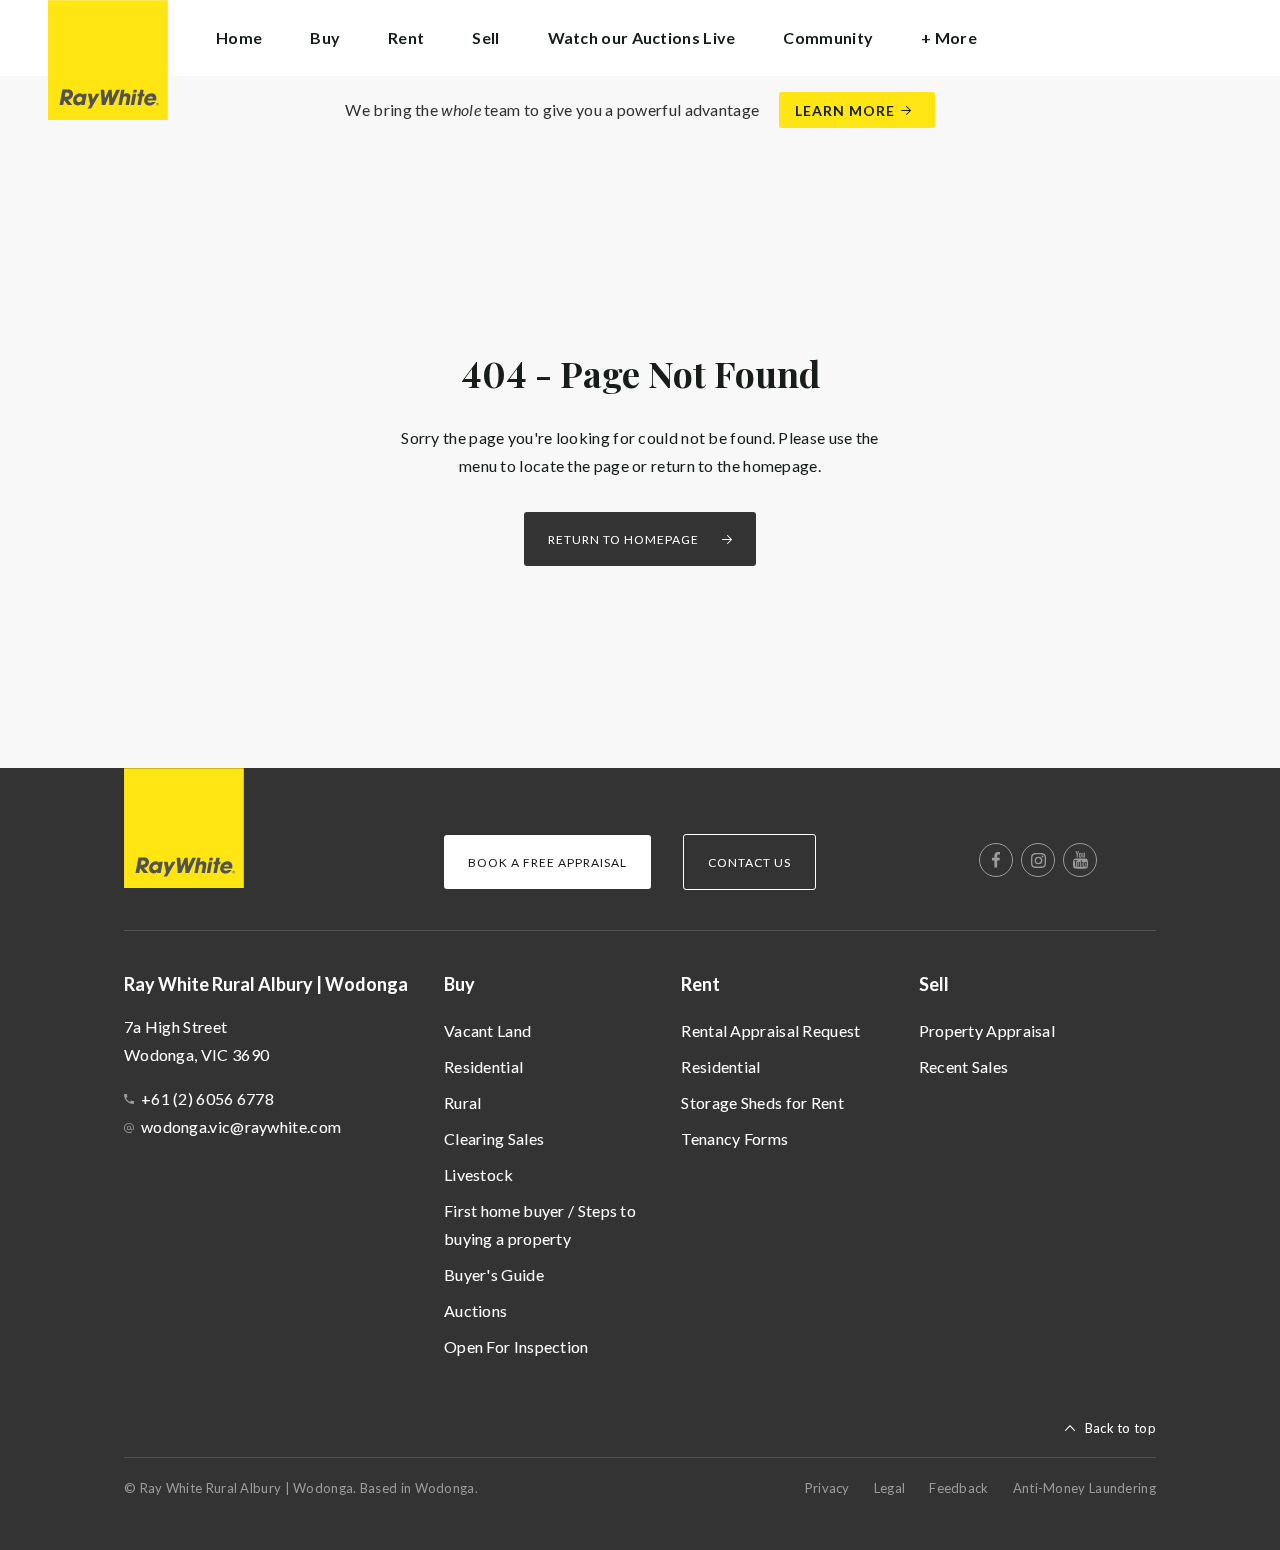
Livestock (479, 1174)
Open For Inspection (516, 1346)
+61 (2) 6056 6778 (207, 1098)
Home (239, 37)
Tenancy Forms (734, 1138)
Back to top (1120, 1428)
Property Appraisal (987, 1030)
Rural (463, 1102)
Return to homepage (623, 539)
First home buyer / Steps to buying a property (540, 1224)
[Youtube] (1080, 860)
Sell (934, 984)
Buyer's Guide (494, 1274)
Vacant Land (487, 1030)
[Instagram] (1038, 860)
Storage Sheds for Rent (762, 1102)
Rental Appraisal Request (770, 1030)
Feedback (958, 1488)
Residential (483, 1066)
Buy (459, 984)
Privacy (827, 1488)
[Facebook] (996, 860)
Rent (700, 984)
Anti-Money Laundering (1084, 1488)
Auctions (475, 1310)
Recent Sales (964, 1066)
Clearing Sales (494, 1138)
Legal (890, 1488)
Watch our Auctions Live (642, 37)
